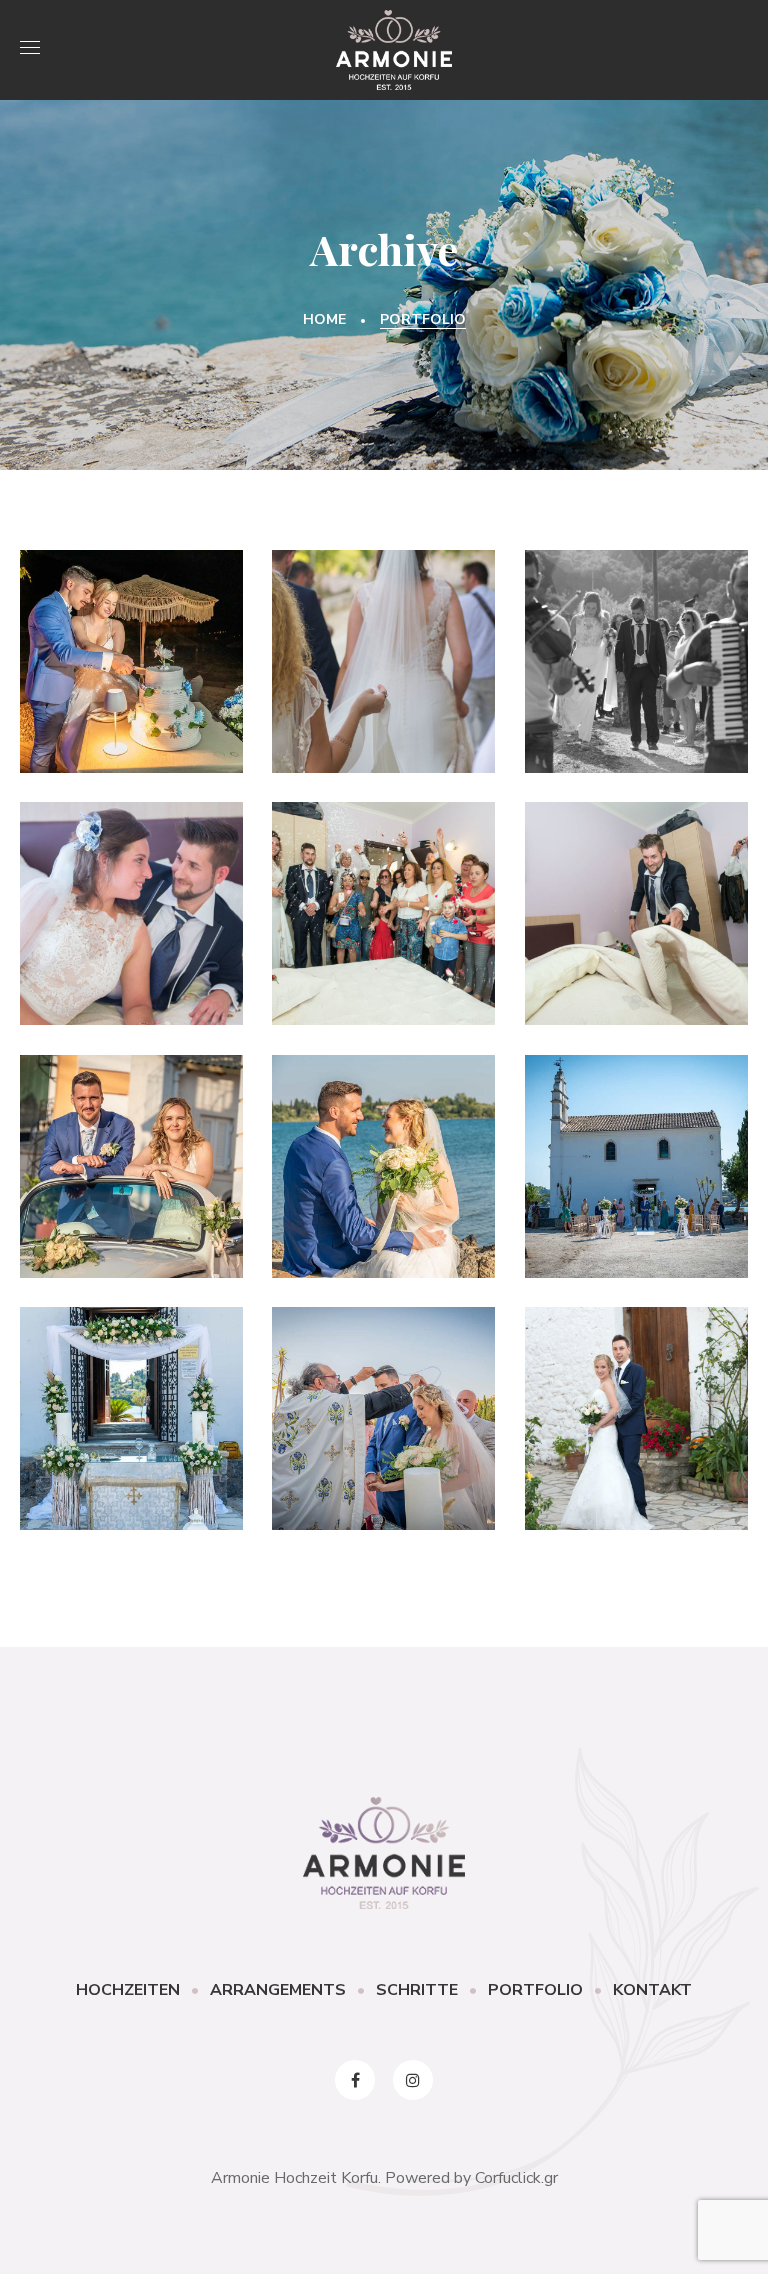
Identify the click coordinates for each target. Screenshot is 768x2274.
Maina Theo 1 (383, 1407)
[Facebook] (355, 2080)
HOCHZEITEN (128, 1990)
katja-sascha (383, 702)
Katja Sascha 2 (383, 902)
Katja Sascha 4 (636, 650)
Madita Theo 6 (131, 650)
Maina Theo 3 (636, 1155)
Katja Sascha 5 (383, 650)
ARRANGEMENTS (278, 1990)
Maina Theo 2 (131, 1407)
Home (324, 319)
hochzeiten (636, 1492)
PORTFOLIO (535, 1990)
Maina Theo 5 (131, 1155)
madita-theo (132, 702)
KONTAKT (652, 1990)
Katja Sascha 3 (131, 902)
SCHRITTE (417, 1990)
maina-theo (131, 1207)
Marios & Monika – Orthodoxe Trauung (636, 1406)
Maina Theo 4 (383, 1155)
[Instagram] (413, 2080)
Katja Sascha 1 (636, 902)
